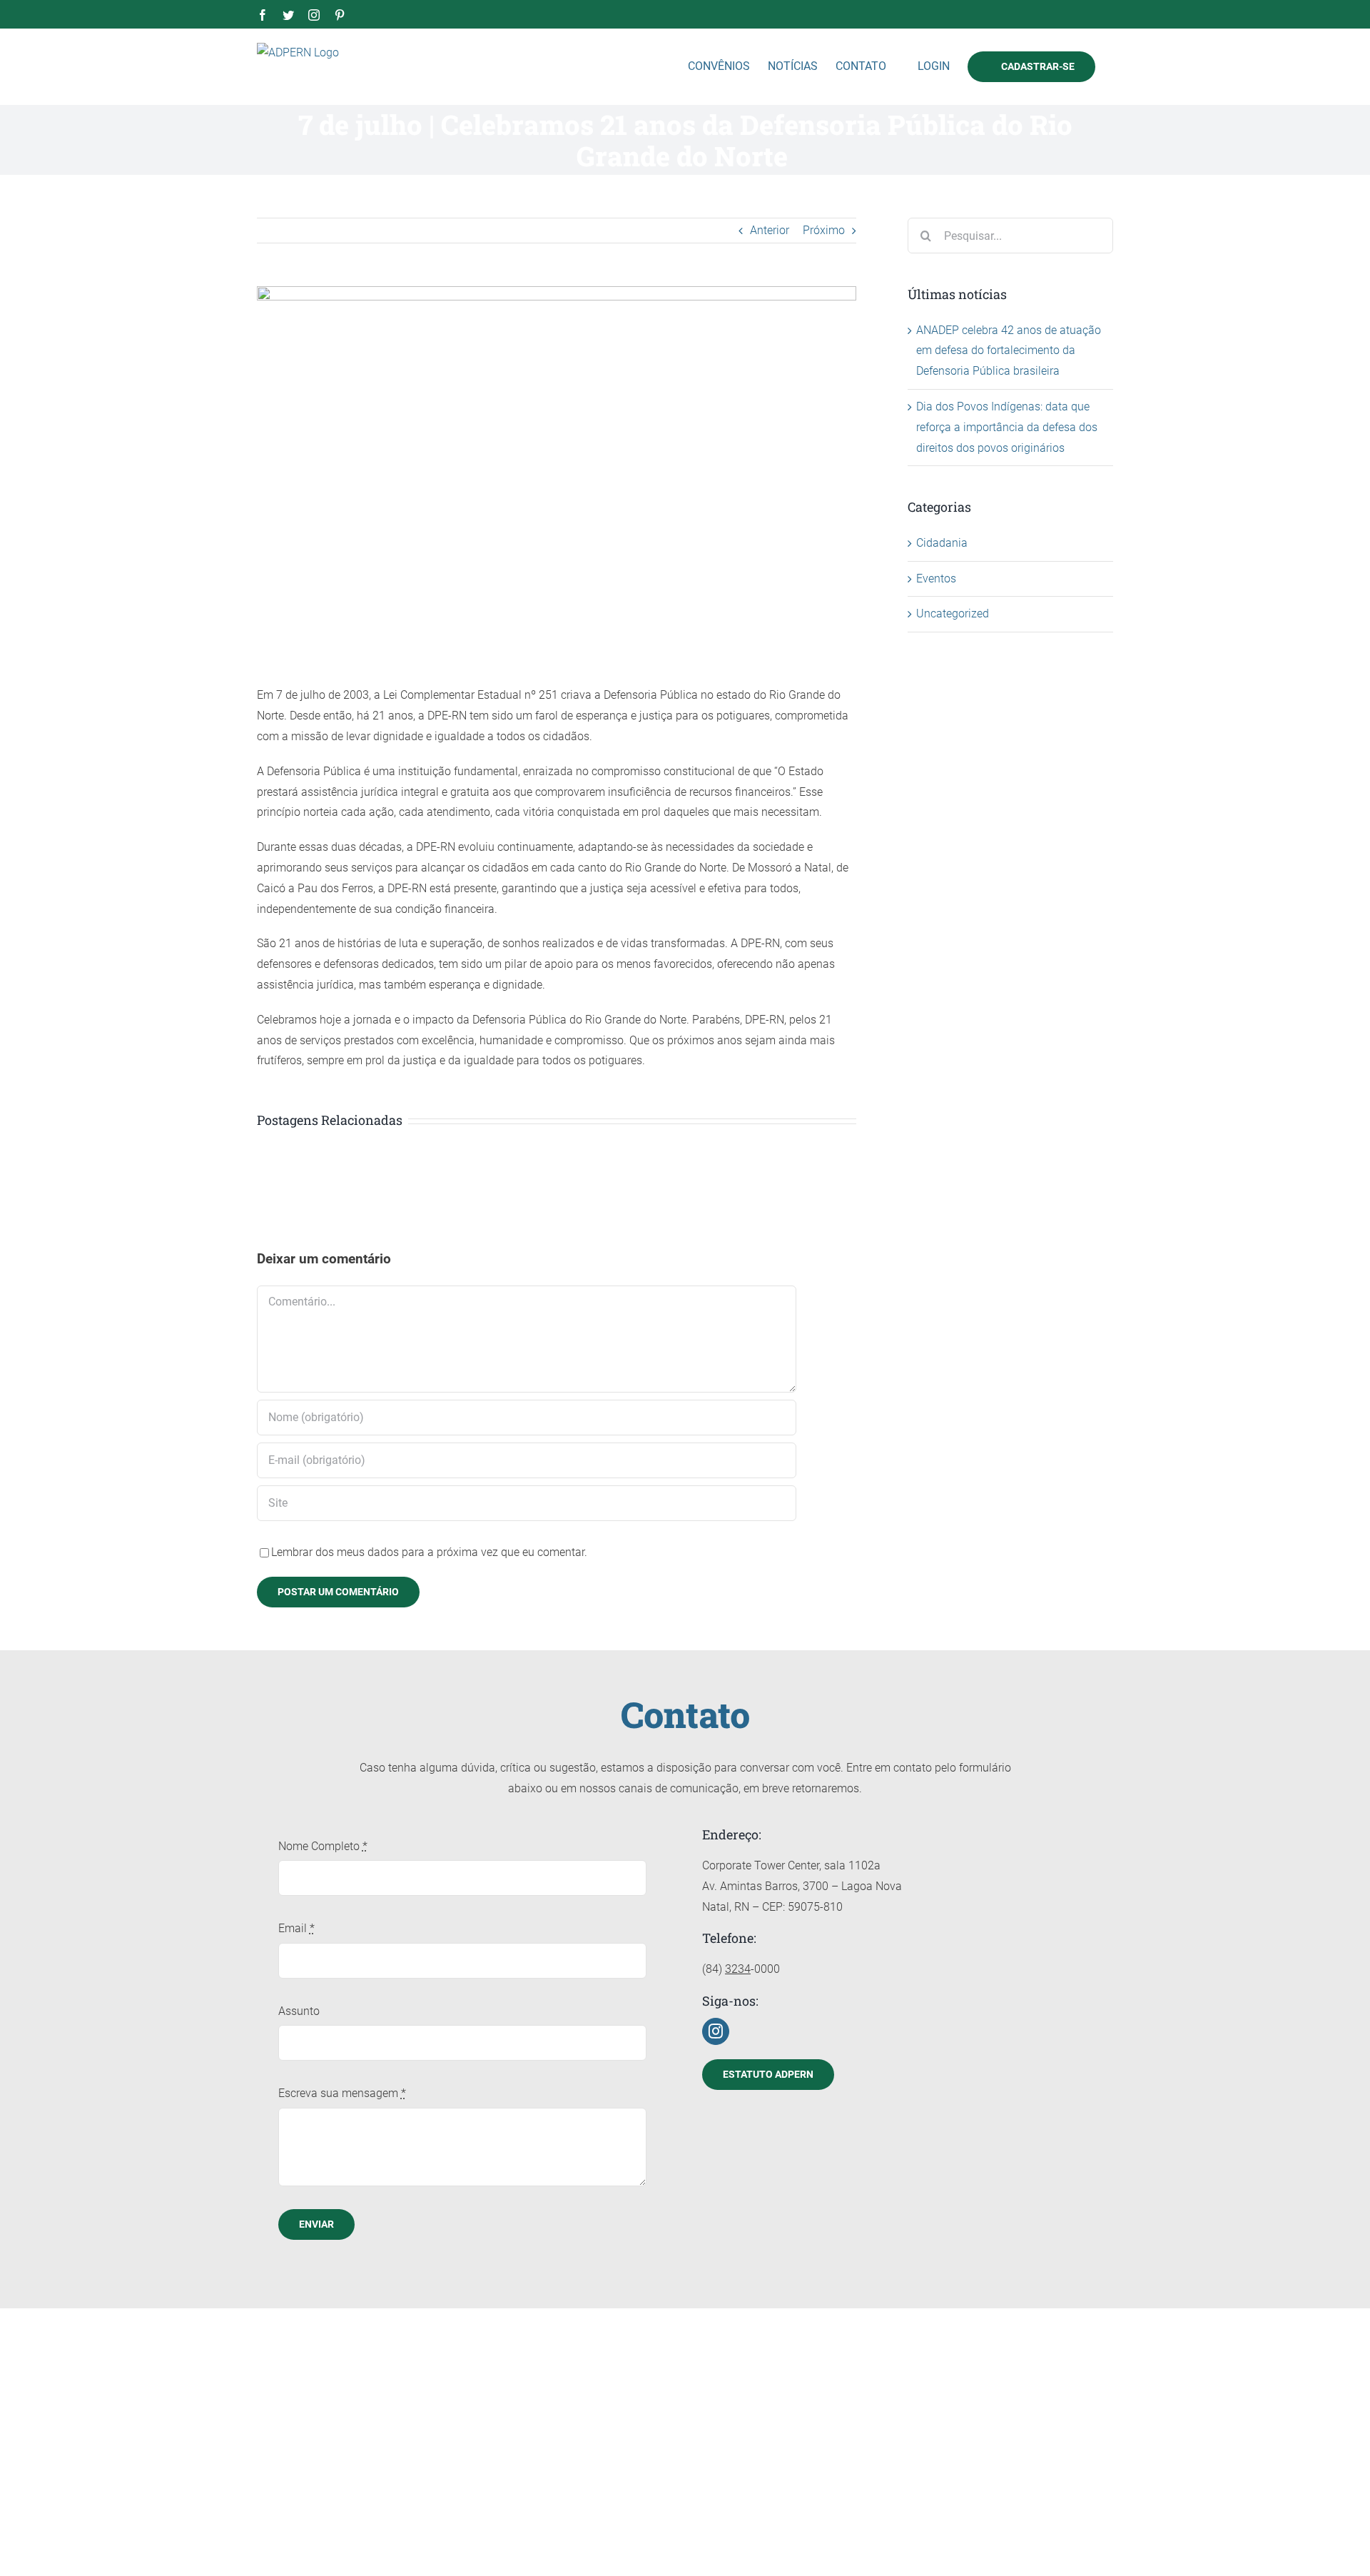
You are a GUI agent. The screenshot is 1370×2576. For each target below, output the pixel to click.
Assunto (299, 2011)
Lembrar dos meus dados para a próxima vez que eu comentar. (429, 1552)
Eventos (936, 579)
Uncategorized (953, 613)
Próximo (824, 230)
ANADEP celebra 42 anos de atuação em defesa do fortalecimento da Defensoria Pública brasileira (1009, 351)
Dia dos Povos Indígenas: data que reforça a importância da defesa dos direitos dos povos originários (1007, 427)
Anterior (770, 230)
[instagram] (716, 2031)
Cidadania (942, 543)
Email (296, 1928)
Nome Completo (323, 1846)
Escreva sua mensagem (342, 2093)
